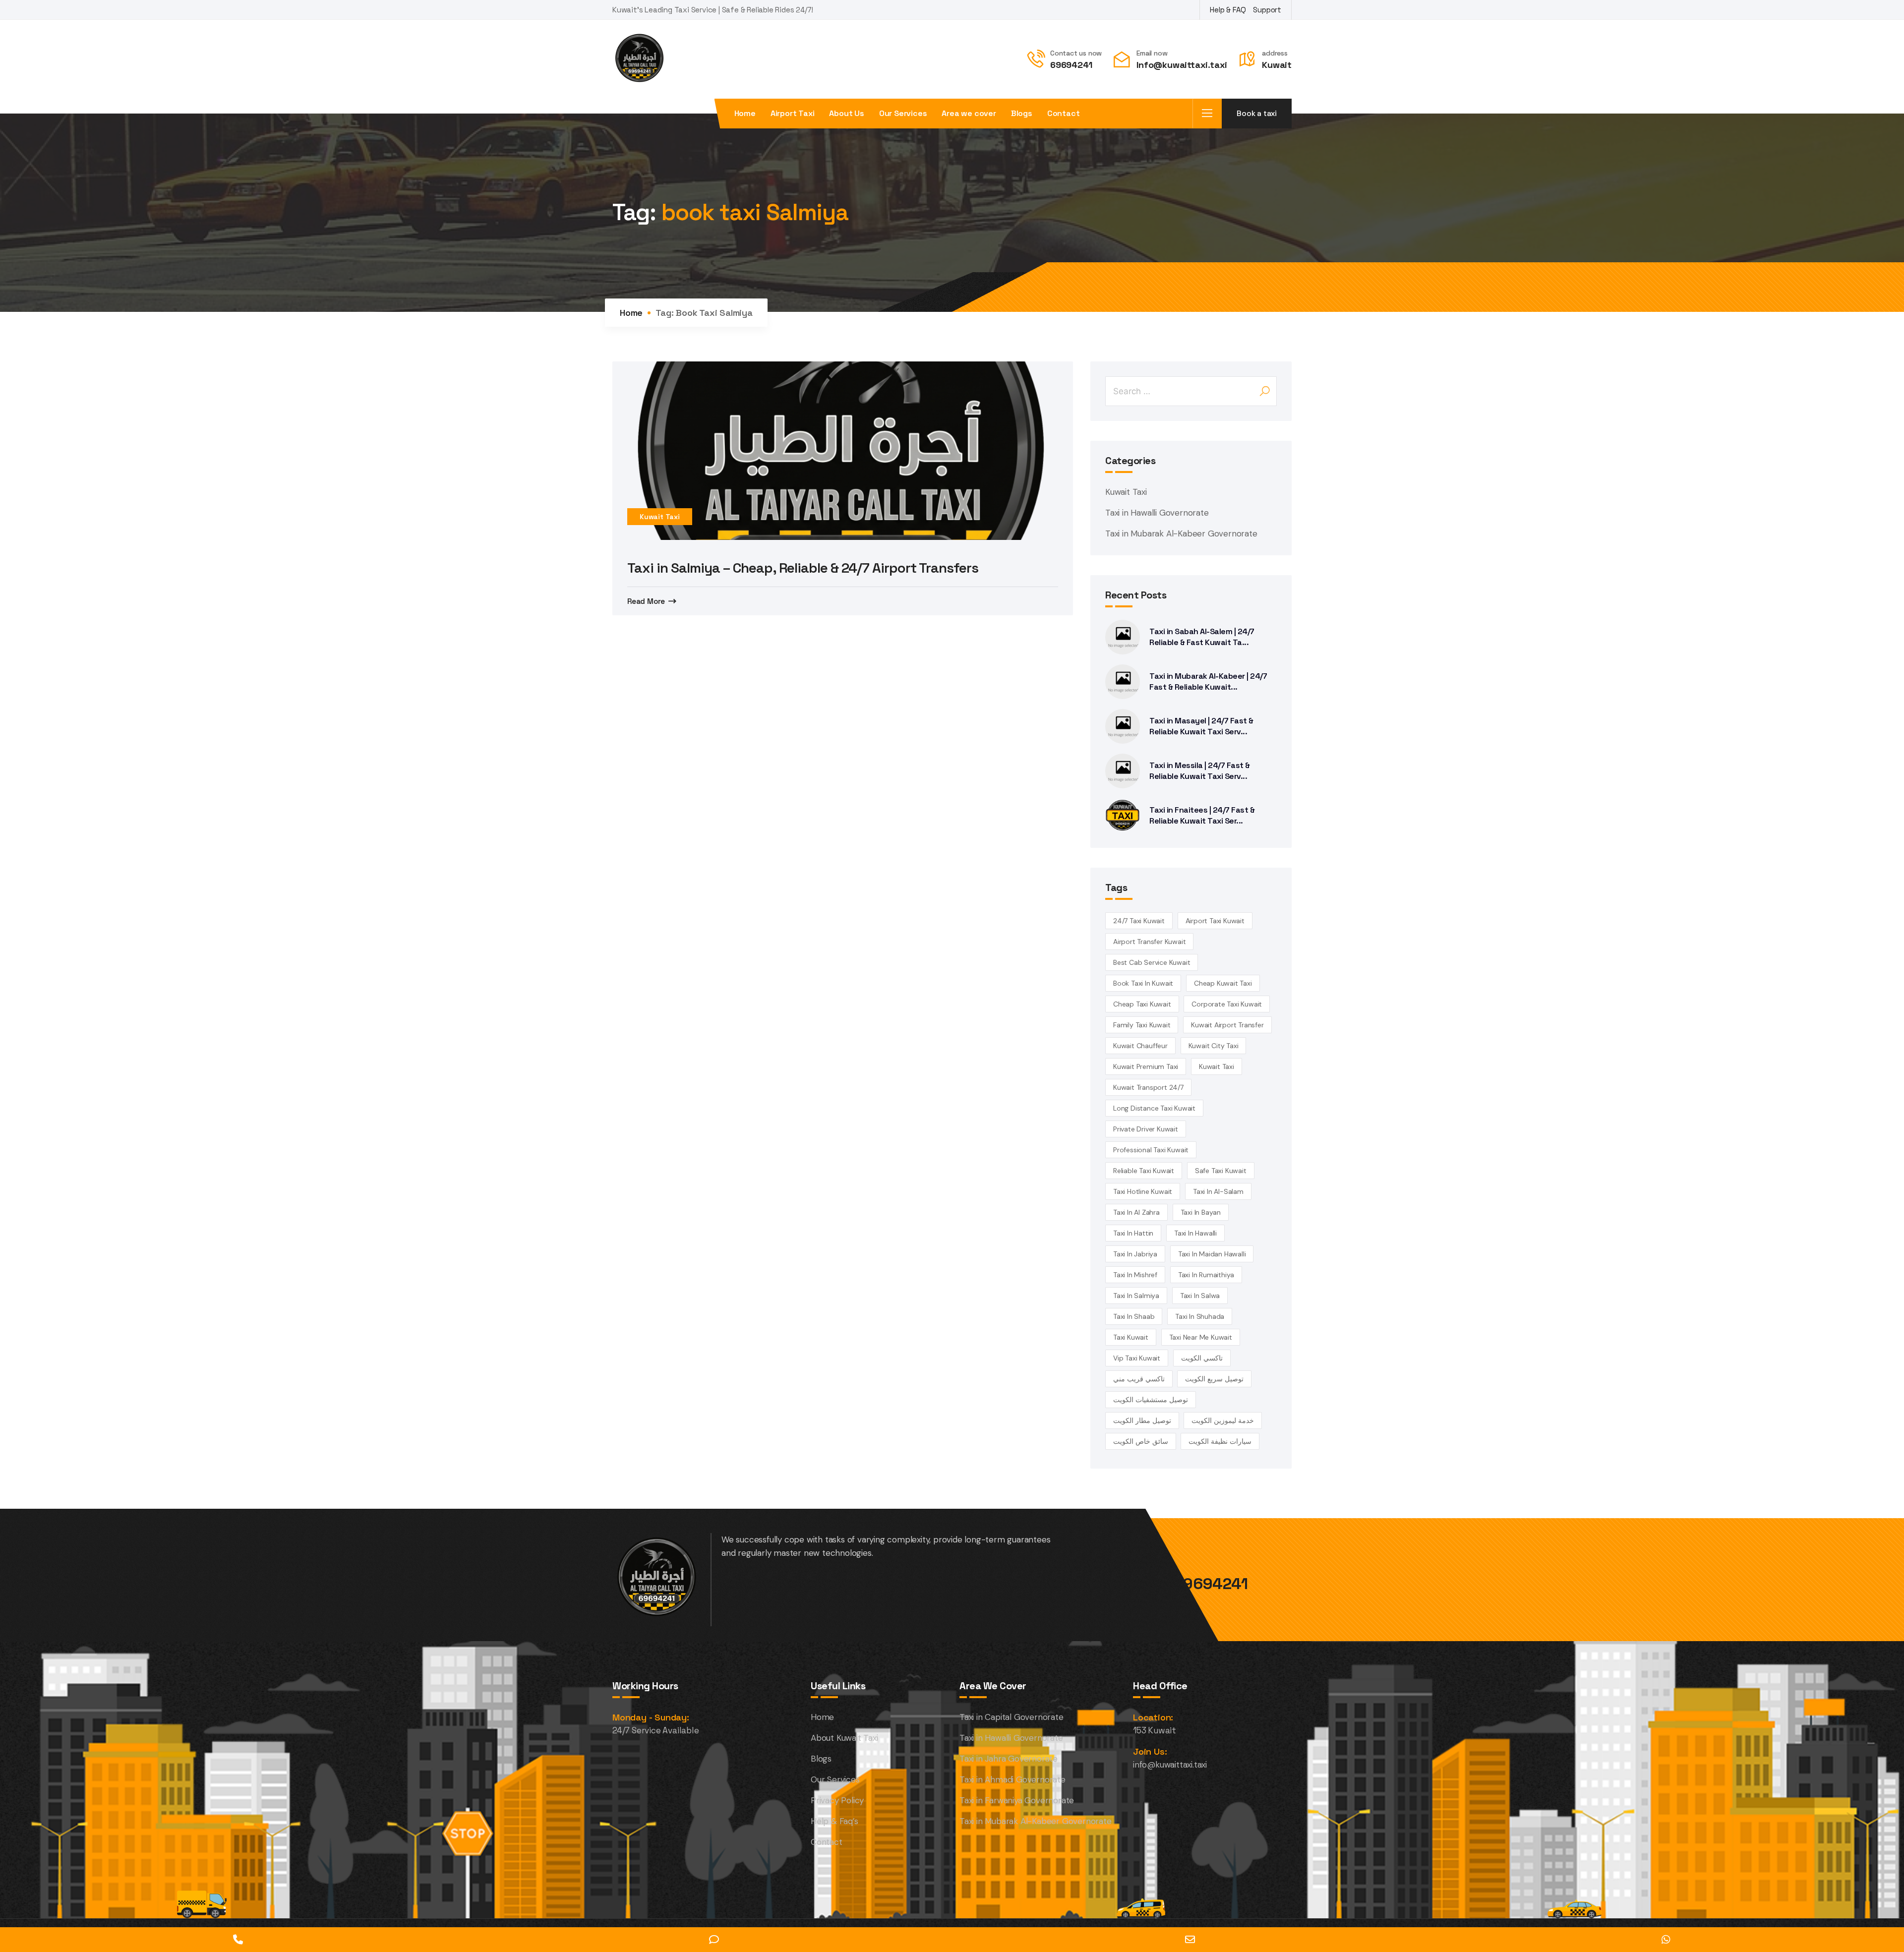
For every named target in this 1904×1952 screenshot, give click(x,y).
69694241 (1071, 65)
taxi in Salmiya (1136, 1296)
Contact (1064, 114)
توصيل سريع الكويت (1214, 1379)
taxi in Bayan (1201, 1212)
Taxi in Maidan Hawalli (1212, 1254)
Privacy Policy (837, 1800)
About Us (846, 114)
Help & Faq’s (834, 1821)
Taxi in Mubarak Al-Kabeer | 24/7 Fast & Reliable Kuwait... (1208, 681)
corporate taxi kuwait (1227, 1004)
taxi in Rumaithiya (1206, 1275)
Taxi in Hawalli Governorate (1157, 513)
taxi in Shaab (1134, 1316)
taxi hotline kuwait (1143, 1191)
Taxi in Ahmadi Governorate (1012, 1779)
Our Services (903, 114)
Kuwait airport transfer (1227, 1025)
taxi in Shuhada (1200, 1316)
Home (745, 114)
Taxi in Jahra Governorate (1009, 1759)
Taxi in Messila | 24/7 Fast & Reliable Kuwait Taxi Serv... (1200, 771)
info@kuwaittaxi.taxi (1170, 1765)
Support (1267, 10)
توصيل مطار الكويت (1142, 1420)
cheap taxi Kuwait (1142, 1004)
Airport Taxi (793, 114)
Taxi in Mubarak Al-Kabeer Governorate (1181, 533)
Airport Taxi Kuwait (1215, 921)
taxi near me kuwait (1201, 1337)
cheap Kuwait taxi (1223, 983)
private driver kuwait (1146, 1129)
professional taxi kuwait (1151, 1150)
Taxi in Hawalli (1195, 1233)
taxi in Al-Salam (1218, 1191)
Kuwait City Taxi (1214, 1046)
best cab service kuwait (1152, 962)
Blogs (1022, 114)
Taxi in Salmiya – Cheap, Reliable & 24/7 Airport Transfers (803, 568)
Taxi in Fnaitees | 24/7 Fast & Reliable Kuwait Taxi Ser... (1202, 815)
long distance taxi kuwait (1154, 1108)
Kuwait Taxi (660, 517)
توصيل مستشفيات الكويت (1151, 1400)
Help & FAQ (1228, 10)
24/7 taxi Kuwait (1139, 921)
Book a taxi (1257, 113)
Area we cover (969, 114)
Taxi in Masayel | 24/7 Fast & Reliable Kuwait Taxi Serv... (1201, 726)
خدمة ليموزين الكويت (1223, 1420)
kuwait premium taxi (1146, 1066)
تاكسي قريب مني (1139, 1379)
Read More (646, 601)
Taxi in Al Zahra (1136, 1212)
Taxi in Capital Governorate (1011, 1717)
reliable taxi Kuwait (1144, 1171)
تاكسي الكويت (1202, 1358)
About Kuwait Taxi (844, 1738)
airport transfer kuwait (1149, 942)
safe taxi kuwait (1221, 1171)
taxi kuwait (1131, 1337)
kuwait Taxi (1217, 1066)
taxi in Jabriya (1135, 1254)
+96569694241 (1191, 1584)
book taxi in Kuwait (1143, 983)
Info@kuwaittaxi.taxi (1182, 65)
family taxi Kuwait (1142, 1025)
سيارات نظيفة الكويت (1220, 1441)
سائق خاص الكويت (1141, 1441)
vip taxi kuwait (1137, 1358)
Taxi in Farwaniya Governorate (1017, 1800)
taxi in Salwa (1200, 1296)
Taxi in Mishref (1135, 1275)
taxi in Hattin (1133, 1233)
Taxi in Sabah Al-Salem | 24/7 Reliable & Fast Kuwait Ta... (1202, 637)
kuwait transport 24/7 (1148, 1087)
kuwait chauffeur (1140, 1046)
